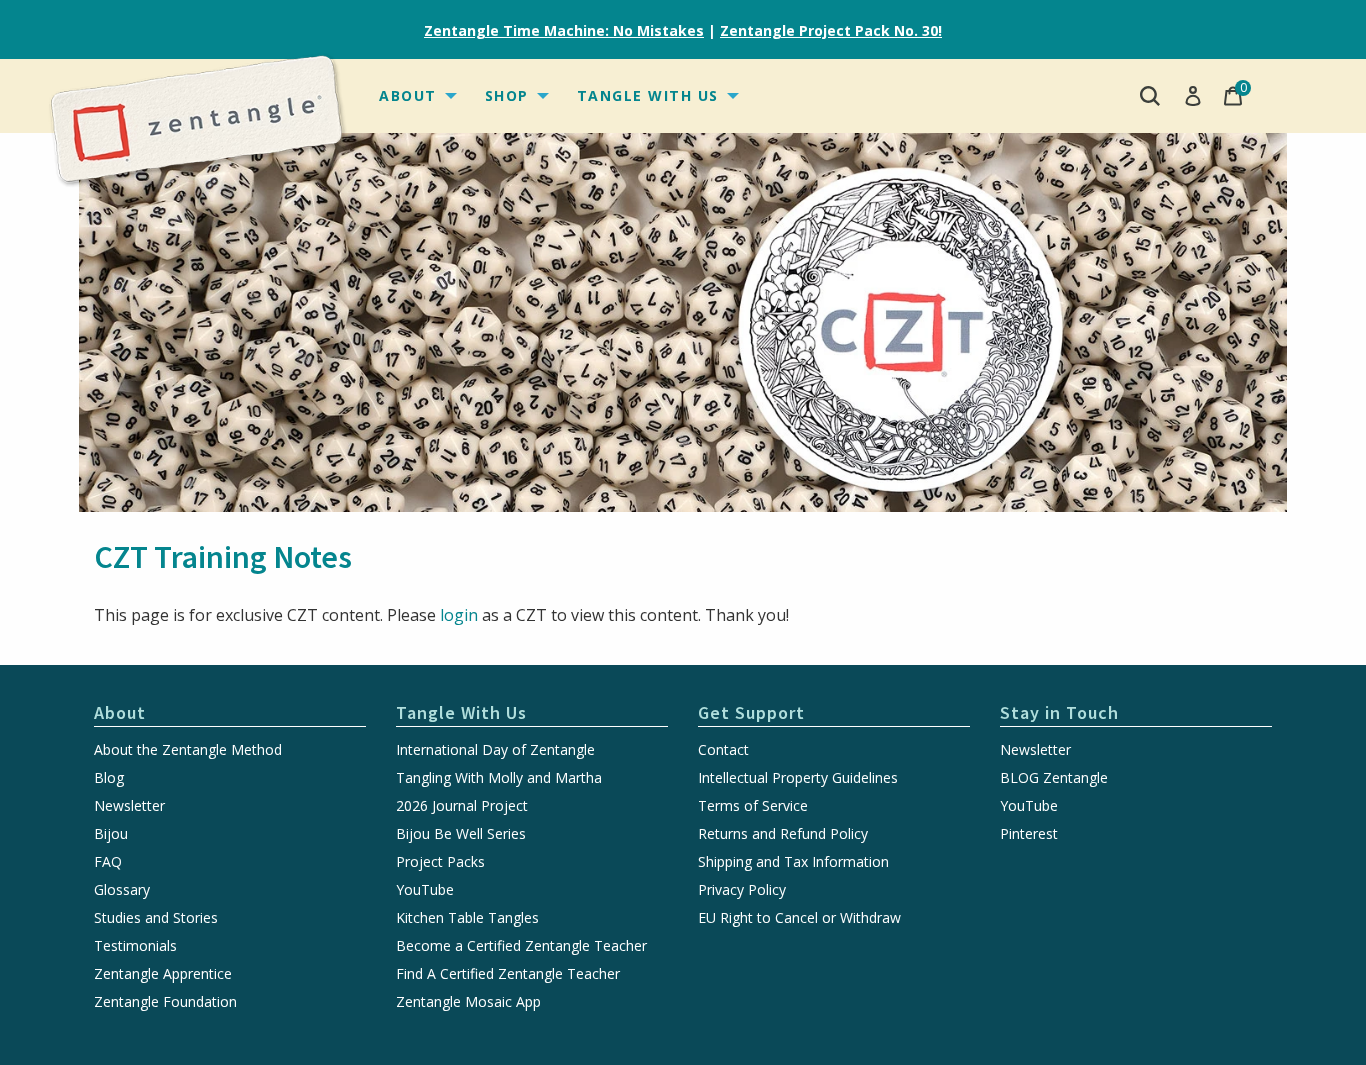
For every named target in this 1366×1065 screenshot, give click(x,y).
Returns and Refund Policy (783, 834)
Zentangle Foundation (165, 1002)
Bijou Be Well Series (461, 834)
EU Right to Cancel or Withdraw (799, 918)
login (459, 615)
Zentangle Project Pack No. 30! (831, 30)
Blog (109, 778)
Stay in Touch (1059, 712)
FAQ (108, 862)
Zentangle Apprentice (163, 974)
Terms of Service (753, 806)
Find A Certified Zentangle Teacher (508, 974)
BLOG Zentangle (1054, 778)
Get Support (751, 712)
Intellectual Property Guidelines (798, 778)
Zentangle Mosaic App (468, 1002)
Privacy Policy (742, 890)
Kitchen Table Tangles (467, 918)
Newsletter (129, 806)
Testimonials (135, 946)
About (408, 95)
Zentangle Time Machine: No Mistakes (564, 30)
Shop (507, 95)
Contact (723, 750)
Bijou (111, 834)
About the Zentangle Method (188, 750)
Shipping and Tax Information (793, 862)
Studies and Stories (156, 918)
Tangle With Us (648, 95)
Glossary (122, 890)
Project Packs (440, 862)
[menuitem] (416, 96)
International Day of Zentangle (495, 750)
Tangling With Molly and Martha (499, 778)
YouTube (425, 890)
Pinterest (1029, 834)
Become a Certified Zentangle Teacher (521, 946)
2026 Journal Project (462, 806)
